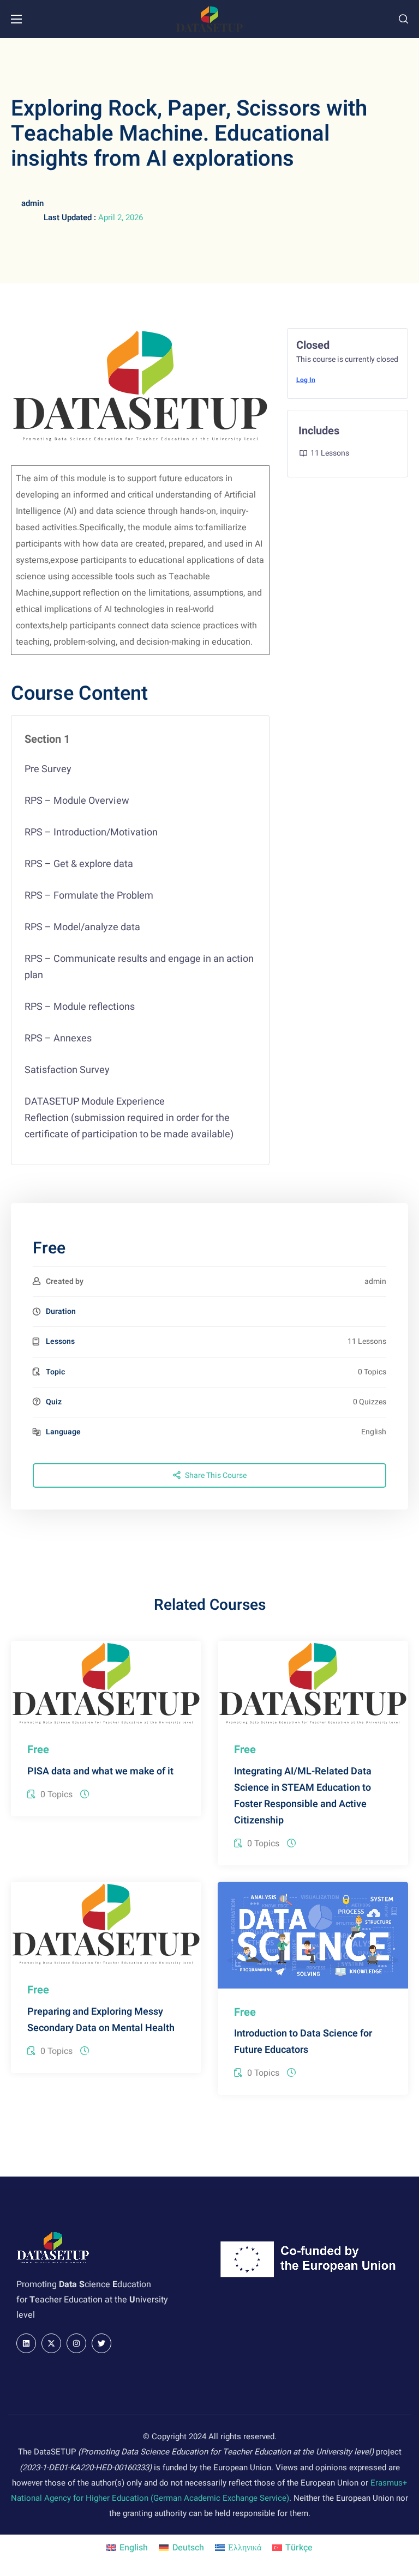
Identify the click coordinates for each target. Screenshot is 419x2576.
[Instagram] (76, 2343)
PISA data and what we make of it (100, 1771)
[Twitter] (101, 2343)
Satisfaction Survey (67, 1070)
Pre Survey (48, 769)
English (374, 1432)
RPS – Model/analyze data (82, 927)
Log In (306, 380)
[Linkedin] (26, 2343)
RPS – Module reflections (80, 1007)
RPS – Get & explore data (79, 864)
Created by (65, 1281)
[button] (403, 19)
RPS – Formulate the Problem (89, 896)
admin (32, 203)
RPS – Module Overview (77, 801)
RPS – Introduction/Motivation (91, 832)
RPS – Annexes (58, 1038)
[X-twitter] (51, 2343)
